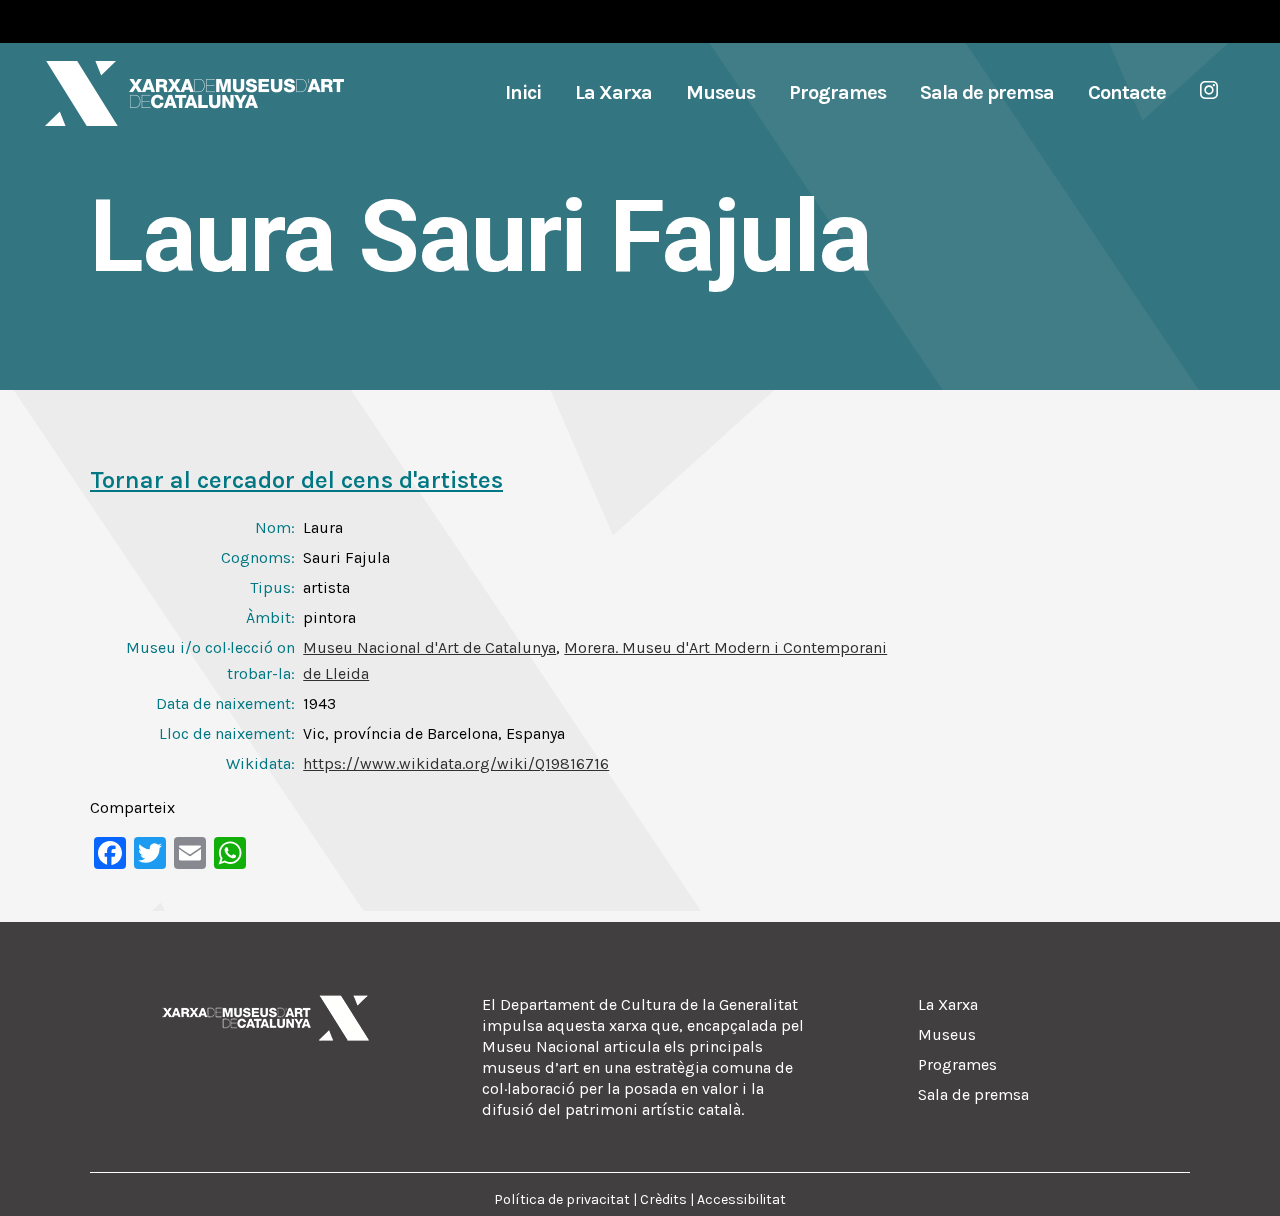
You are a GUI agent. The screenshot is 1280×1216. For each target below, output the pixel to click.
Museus (947, 1034)
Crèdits (663, 1199)
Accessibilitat (741, 1199)
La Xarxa (948, 1004)
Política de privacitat (562, 1199)
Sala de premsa (973, 1094)
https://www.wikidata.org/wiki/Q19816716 (456, 763)
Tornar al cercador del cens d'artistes (296, 480)
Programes (957, 1064)
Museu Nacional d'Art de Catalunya (429, 647)
